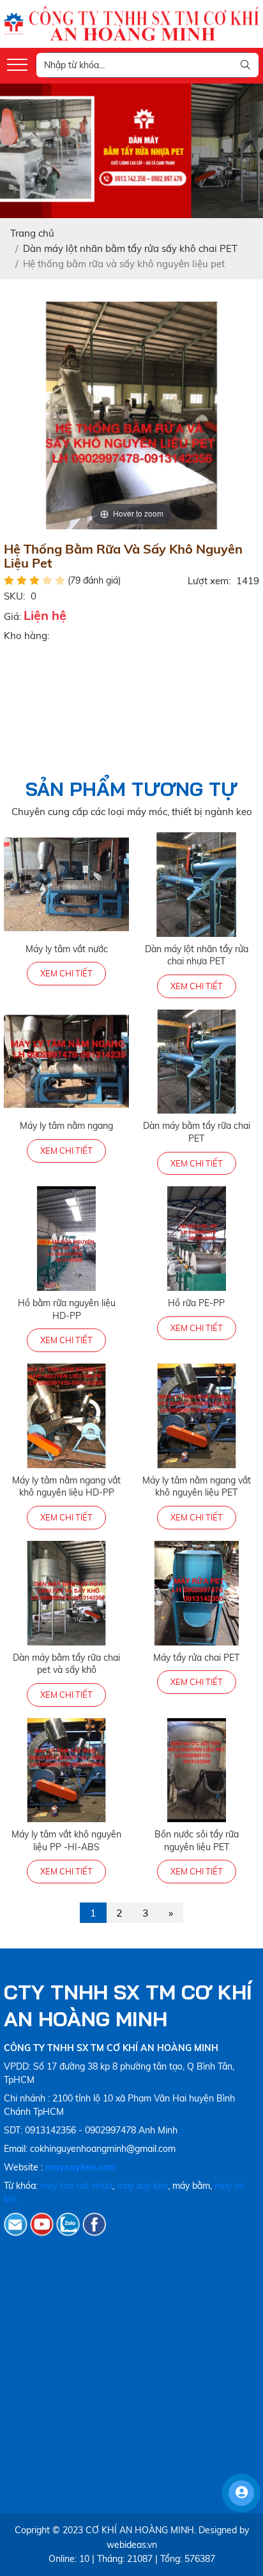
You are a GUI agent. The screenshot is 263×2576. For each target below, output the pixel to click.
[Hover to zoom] (131, 414)
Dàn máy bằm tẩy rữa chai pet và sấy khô (66, 1664)
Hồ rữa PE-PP (196, 1303)
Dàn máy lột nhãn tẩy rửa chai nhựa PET (197, 955)
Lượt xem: (209, 581)
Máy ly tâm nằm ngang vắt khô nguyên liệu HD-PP (66, 1487)
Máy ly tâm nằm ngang (66, 1126)
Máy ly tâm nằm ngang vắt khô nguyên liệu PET (197, 1487)
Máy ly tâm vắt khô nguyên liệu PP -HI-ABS (66, 1841)
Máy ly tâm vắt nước (67, 949)
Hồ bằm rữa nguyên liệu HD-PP (67, 1309)
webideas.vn (132, 2545)
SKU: (14, 596)
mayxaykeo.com (81, 2167)
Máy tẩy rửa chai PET (196, 1658)
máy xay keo (142, 2186)
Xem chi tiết (66, 973)
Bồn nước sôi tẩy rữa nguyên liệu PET (197, 1841)
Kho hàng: (26, 636)
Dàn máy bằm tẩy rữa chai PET (197, 1132)
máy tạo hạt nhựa (76, 2186)
